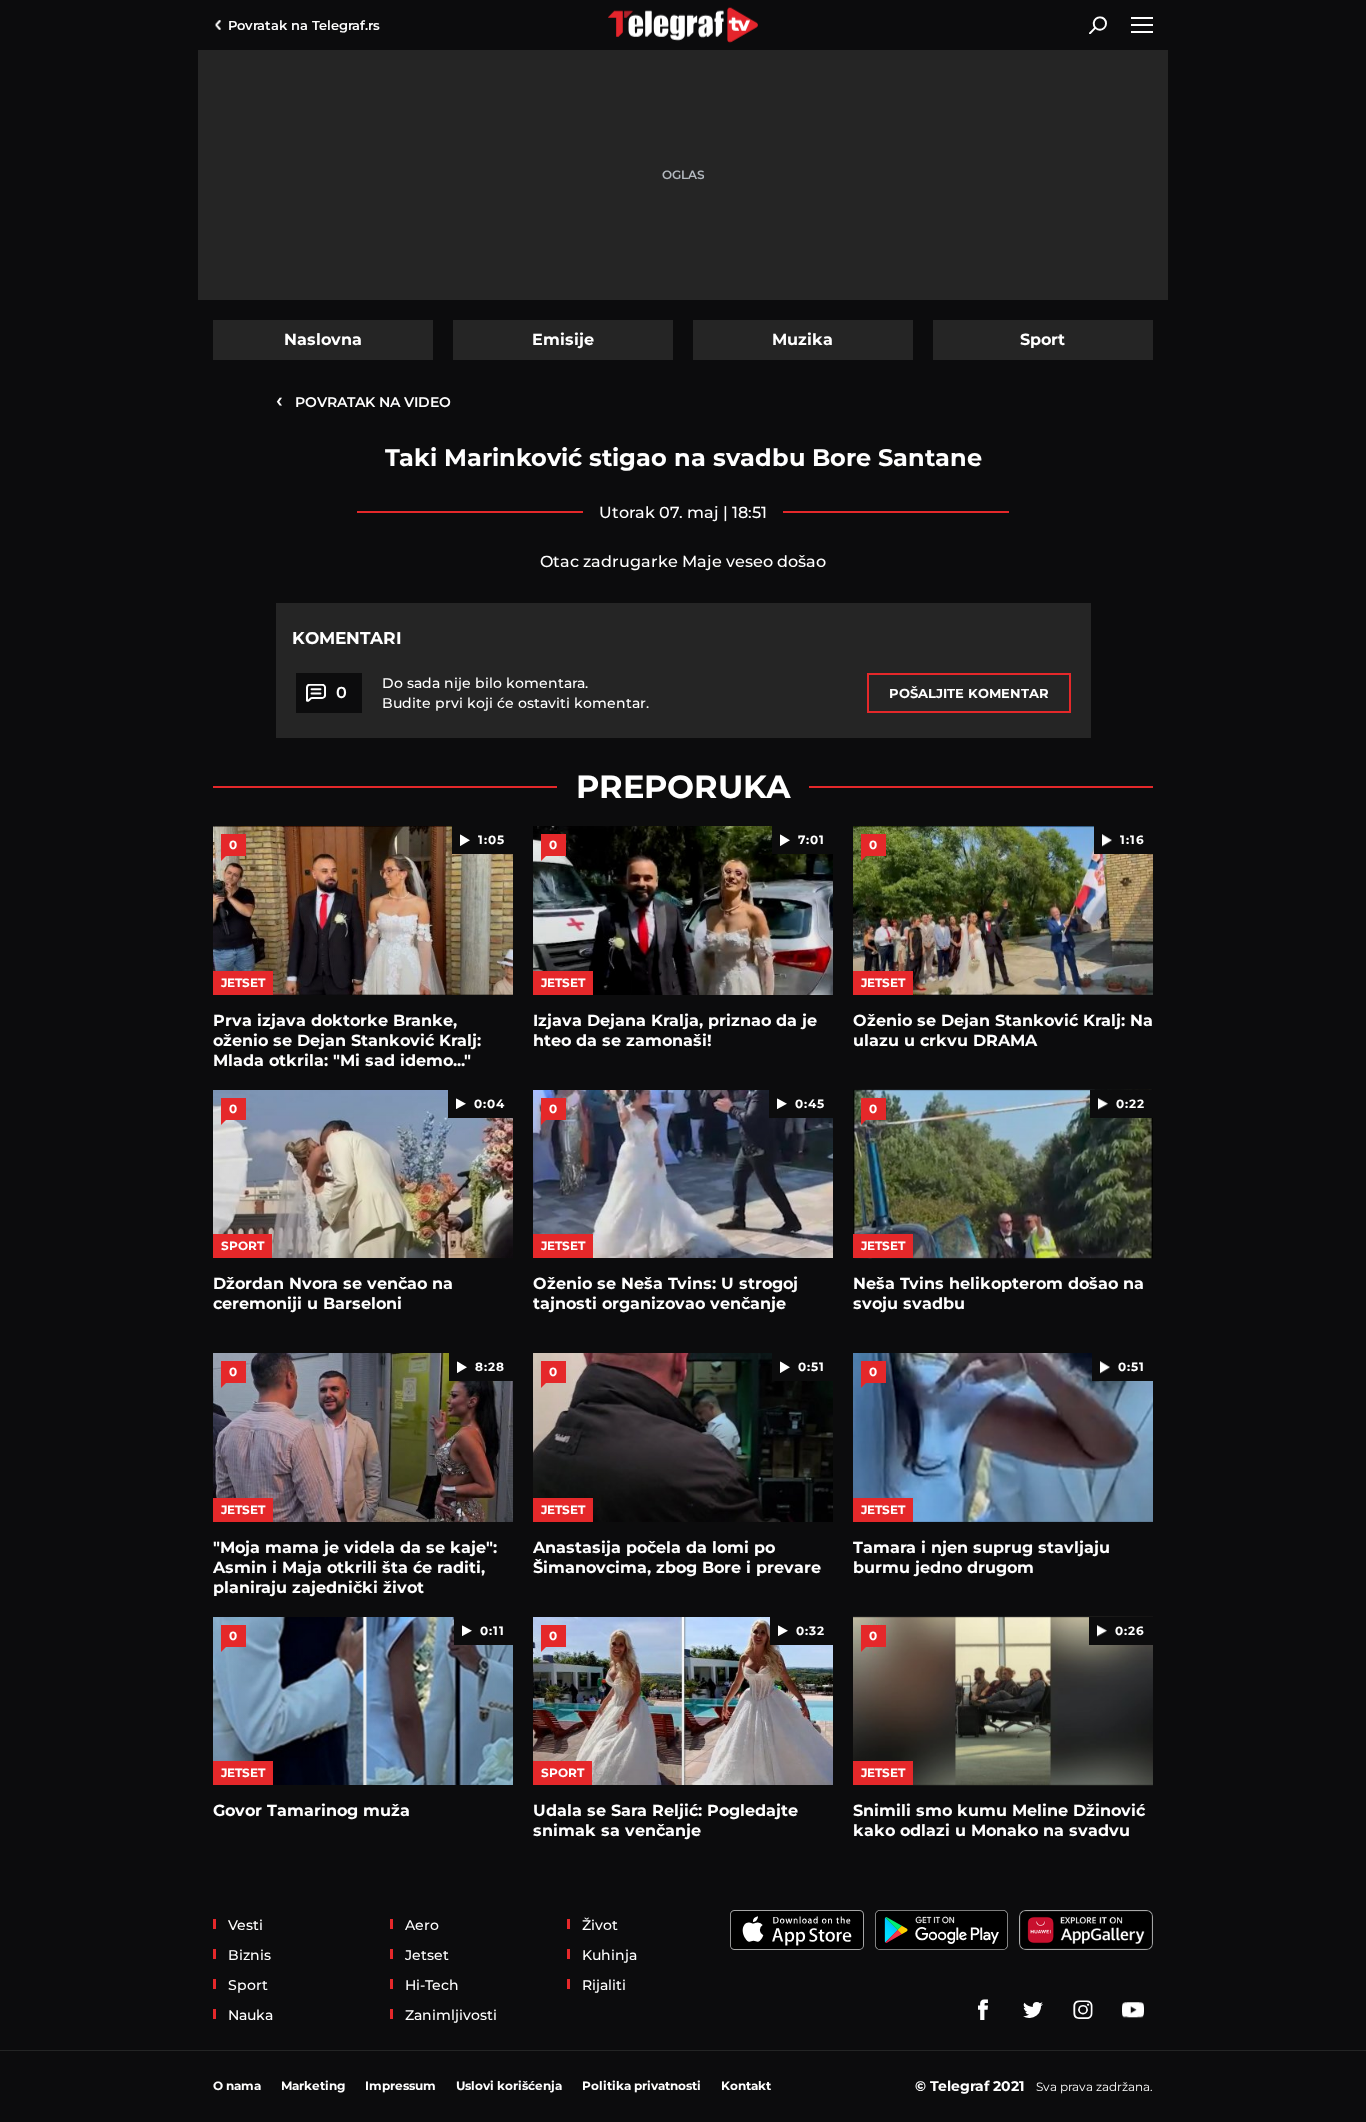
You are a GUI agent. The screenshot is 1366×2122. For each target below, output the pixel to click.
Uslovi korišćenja (509, 2085)
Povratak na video (363, 401)
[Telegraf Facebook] (983, 2010)
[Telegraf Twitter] (1033, 2010)
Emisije (563, 339)
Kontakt (746, 2085)
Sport (1042, 339)
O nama (237, 2085)
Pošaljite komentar (969, 693)
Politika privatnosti (641, 2085)
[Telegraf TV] (1133, 2010)
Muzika (802, 339)
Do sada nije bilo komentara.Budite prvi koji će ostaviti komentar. (515, 693)
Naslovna (323, 339)
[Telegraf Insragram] (1083, 2010)
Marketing (313, 2085)
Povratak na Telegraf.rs (304, 25)
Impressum (400, 2085)
